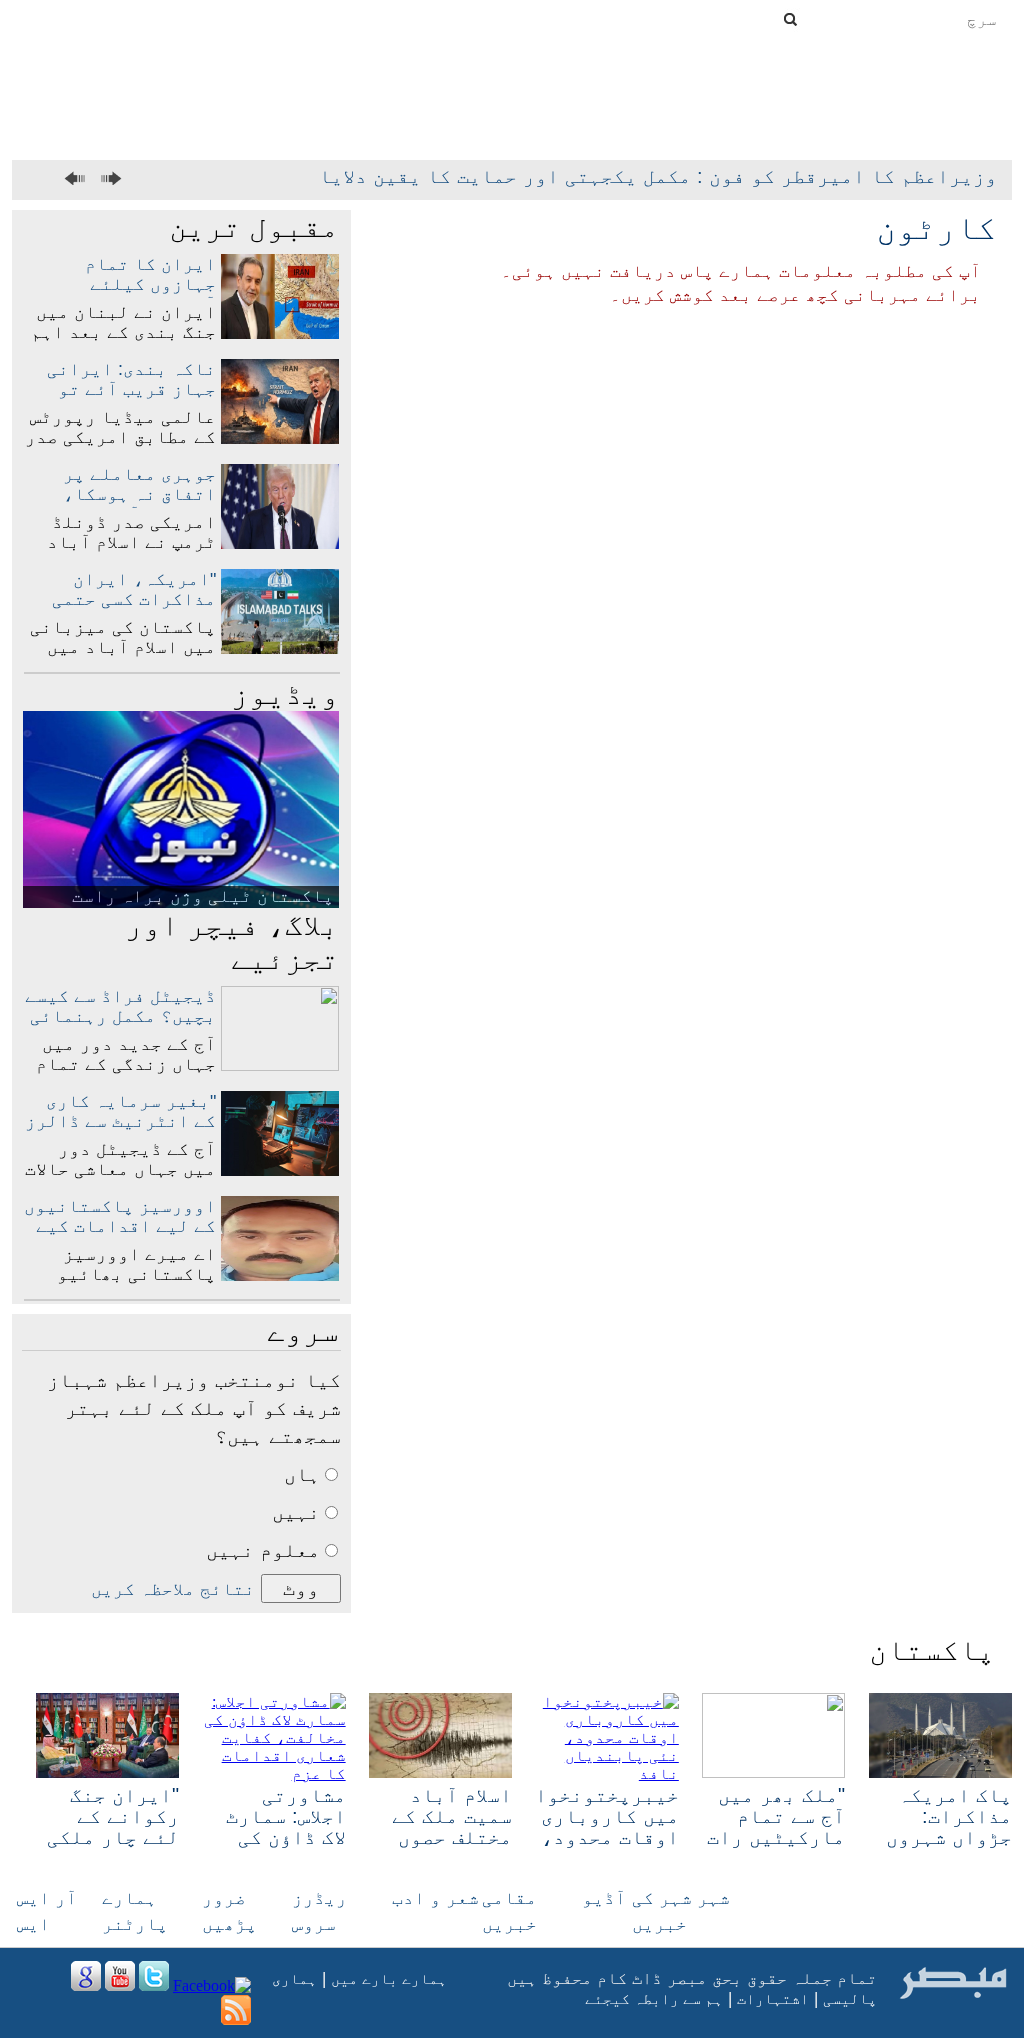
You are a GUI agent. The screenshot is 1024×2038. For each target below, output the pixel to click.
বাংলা (108, 16)
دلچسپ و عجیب (143, 128)
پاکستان (862, 128)
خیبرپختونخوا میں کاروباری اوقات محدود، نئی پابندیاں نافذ (607, 1837)
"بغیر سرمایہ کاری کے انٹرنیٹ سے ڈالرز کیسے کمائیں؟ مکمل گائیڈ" (120, 1131)
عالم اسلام (679, 128)
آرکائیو (716, 149)
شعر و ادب (435, 1898)
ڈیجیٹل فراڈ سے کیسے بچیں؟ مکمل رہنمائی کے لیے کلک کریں (120, 1016)
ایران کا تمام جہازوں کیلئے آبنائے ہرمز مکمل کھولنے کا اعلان (134, 294)
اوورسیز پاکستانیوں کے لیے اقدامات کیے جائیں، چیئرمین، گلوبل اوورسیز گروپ (120, 1236)
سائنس (449, 128)
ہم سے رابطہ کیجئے (654, 1998)
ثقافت (312, 128)
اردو (383, 16)
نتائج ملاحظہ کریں (173, 1589)
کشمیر (523, 128)
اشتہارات (773, 1998)
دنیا (592, 128)
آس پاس (775, 128)
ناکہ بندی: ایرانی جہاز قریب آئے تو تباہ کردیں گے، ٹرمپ (120, 389)
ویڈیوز (285, 693)
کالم (244, 128)
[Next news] (108, 179)
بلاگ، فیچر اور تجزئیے (232, 941)
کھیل (381, 128)
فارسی (218, 16)
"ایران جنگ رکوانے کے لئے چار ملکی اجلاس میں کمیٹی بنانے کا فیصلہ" (113, 1847)
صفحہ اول (961, 128)
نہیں (296, 1512)
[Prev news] (77, 179)
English (448, 17)
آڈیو (604, 1898)
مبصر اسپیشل (831, 149)
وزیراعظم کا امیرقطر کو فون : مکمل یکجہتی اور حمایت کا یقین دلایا (658, 176)
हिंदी (157, 16)
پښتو (52, 16)
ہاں (302, 1474)
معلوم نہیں (263, 1550)
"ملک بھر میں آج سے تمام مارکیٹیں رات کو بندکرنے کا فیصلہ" (776, 1837)
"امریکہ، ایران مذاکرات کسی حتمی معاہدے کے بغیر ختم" (123, 599)
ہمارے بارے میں (389, 1978)
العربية (303, 16)
